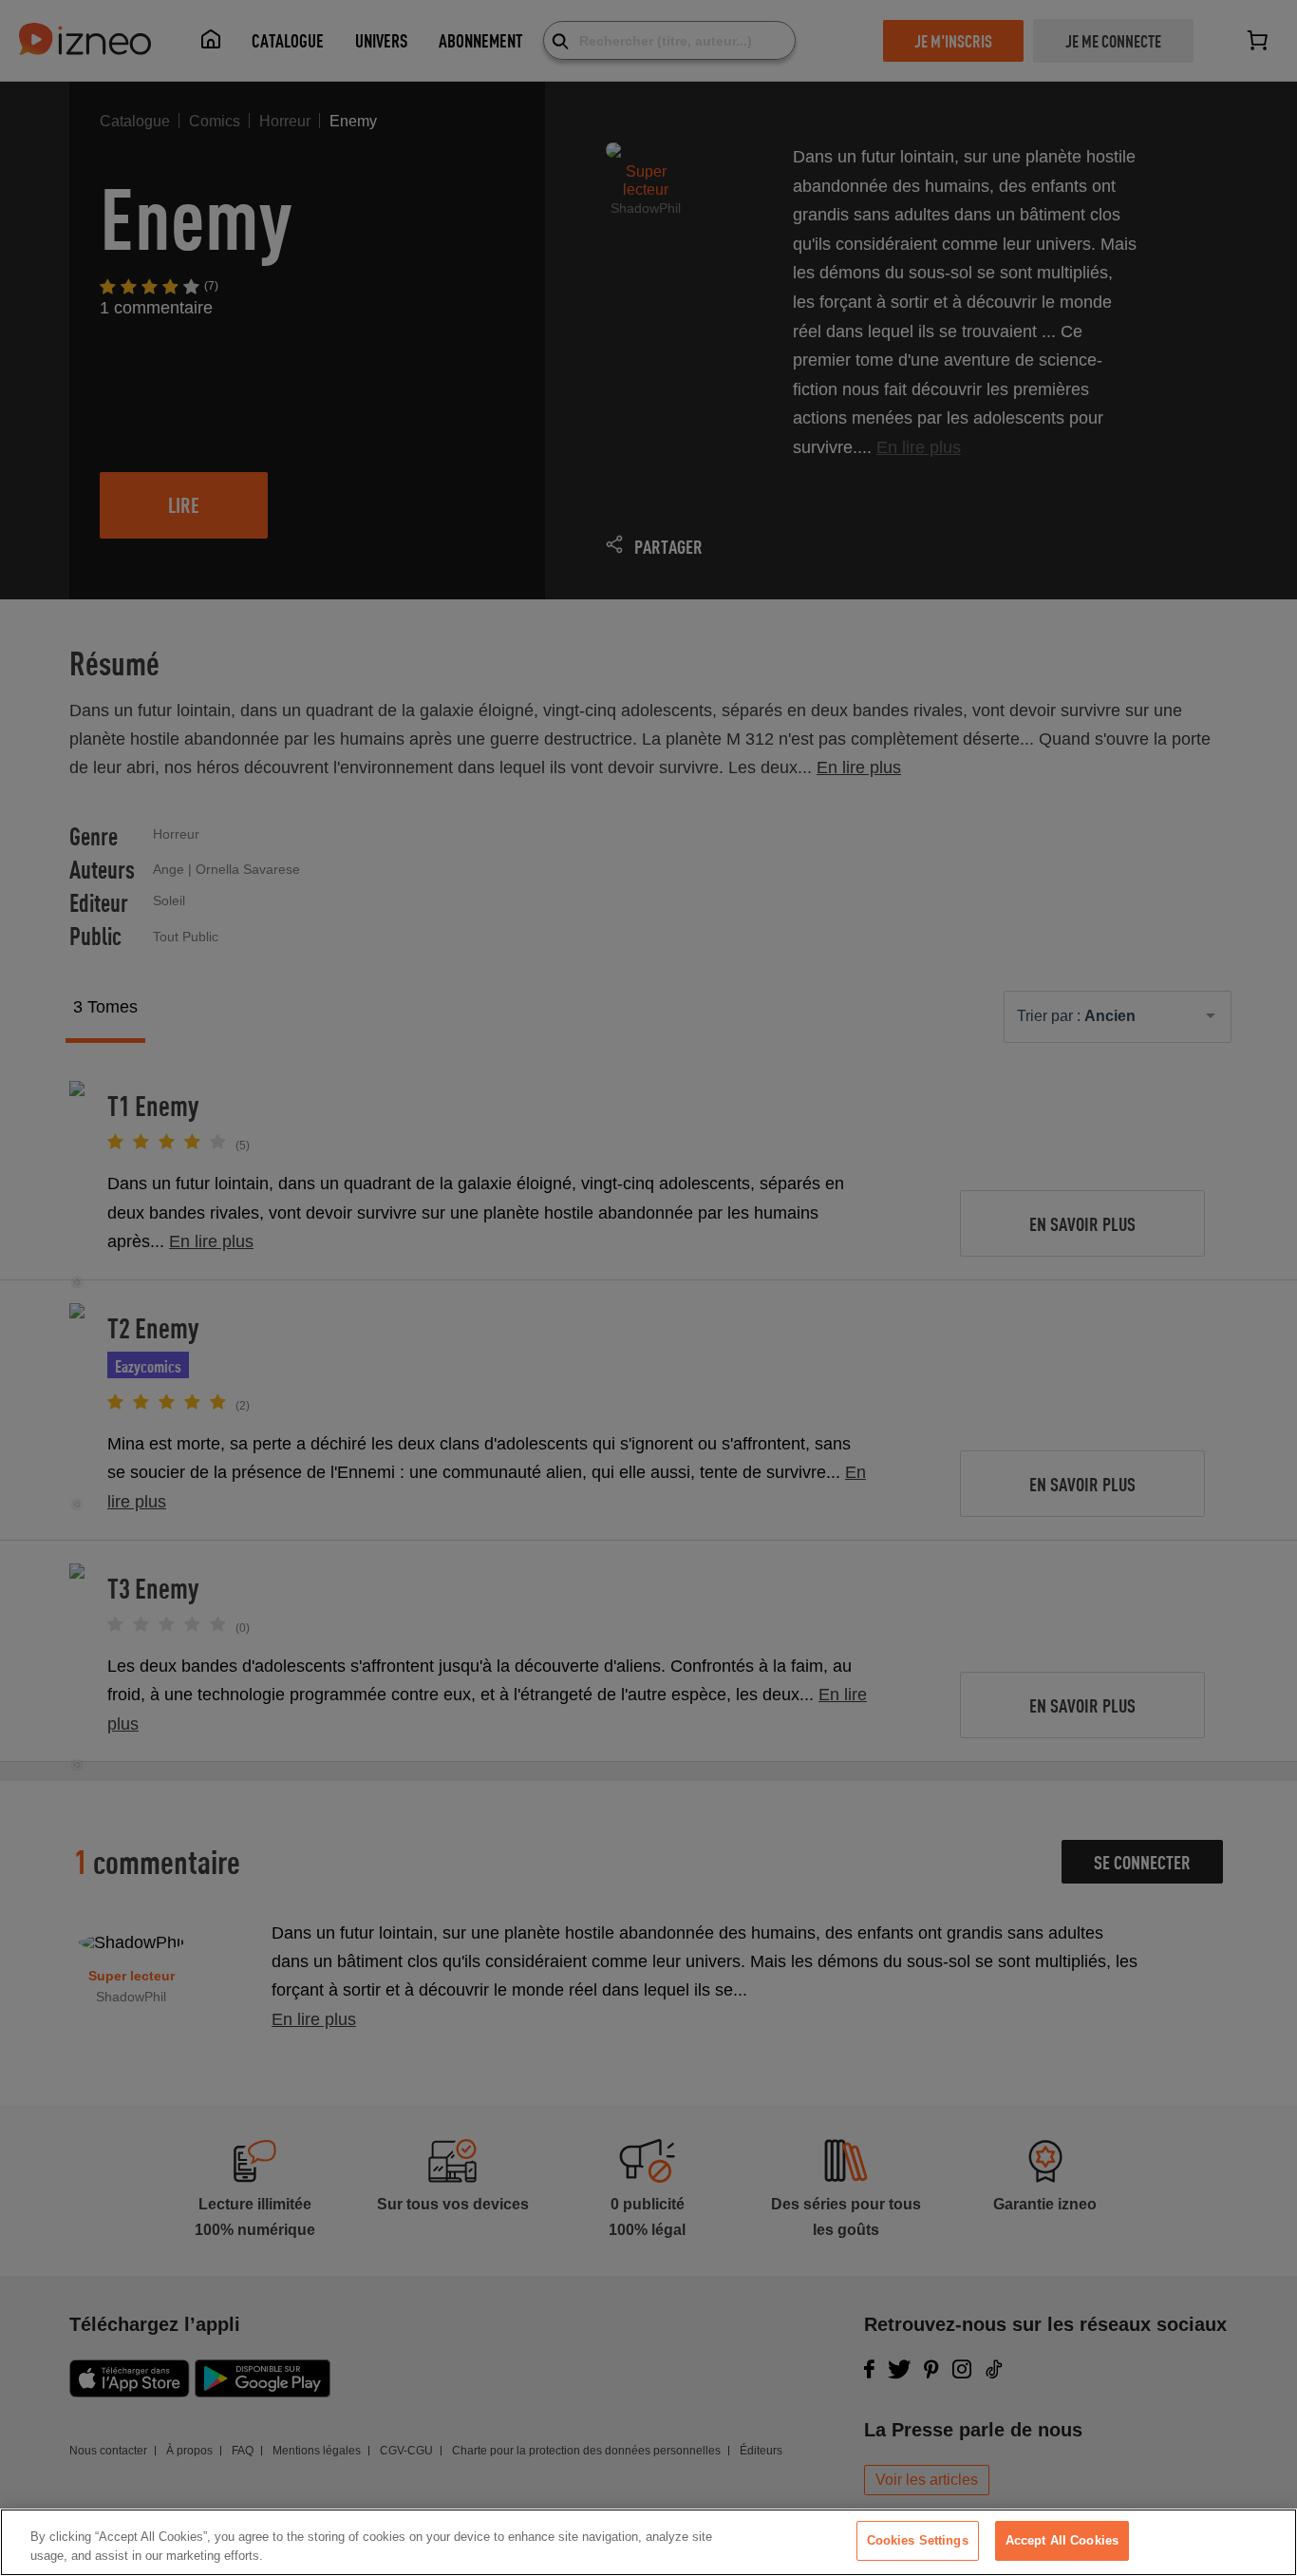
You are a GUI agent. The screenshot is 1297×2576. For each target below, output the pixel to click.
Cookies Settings (918, 2540)
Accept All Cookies (1062, 2540)
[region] (648, 2542)
